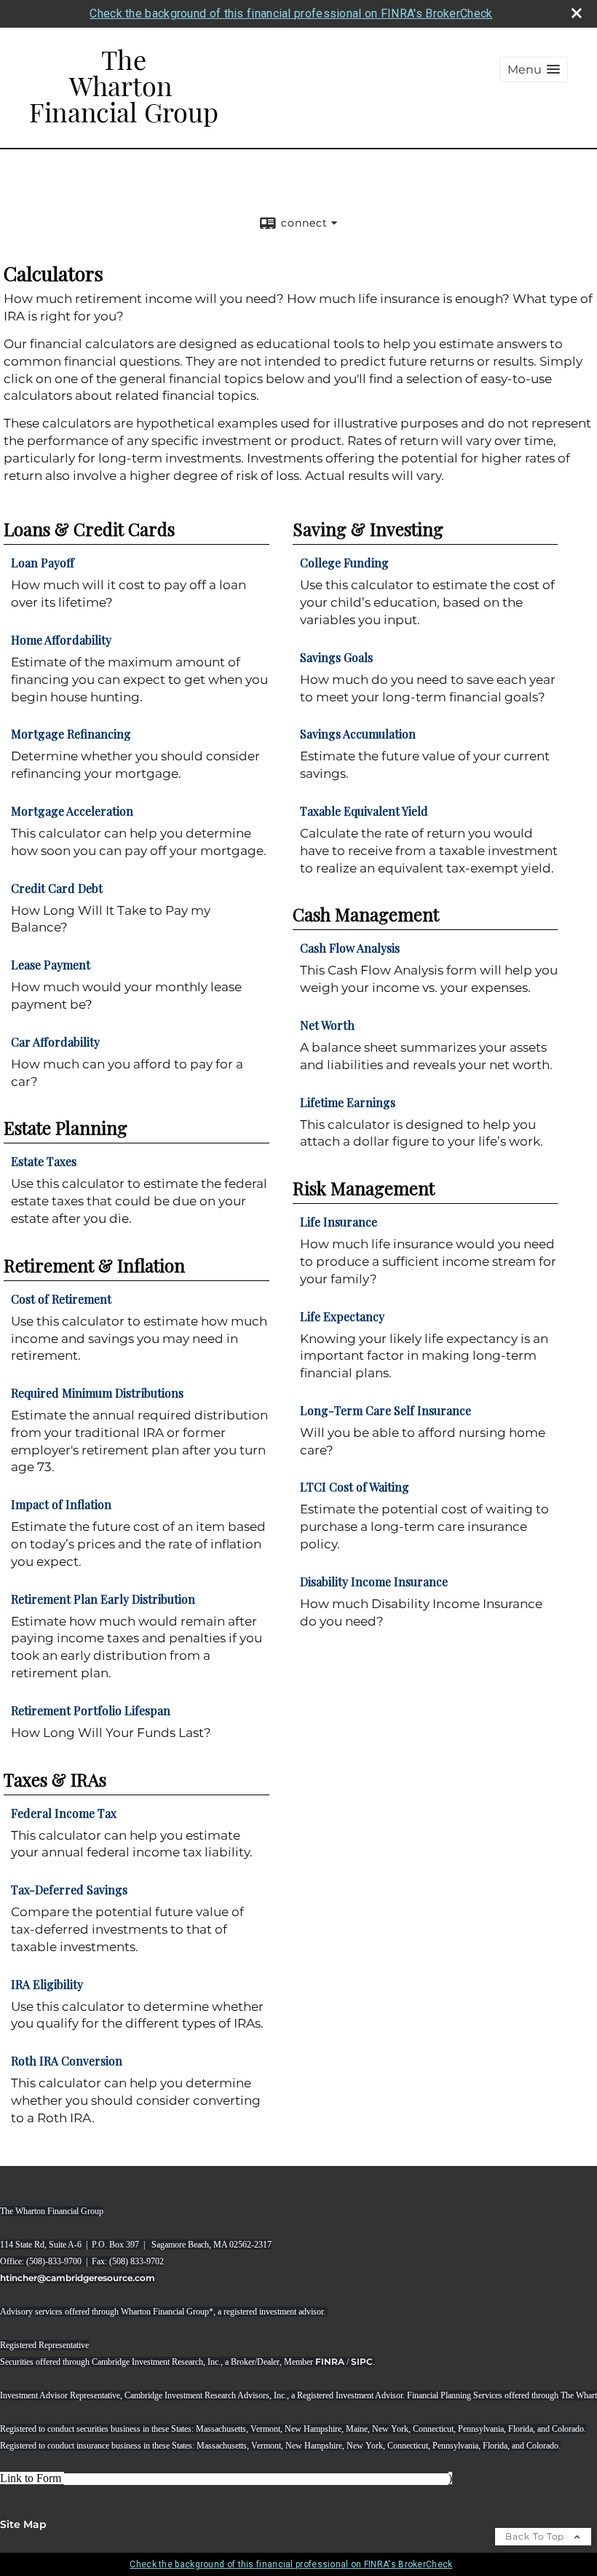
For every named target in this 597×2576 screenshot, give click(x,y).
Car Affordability (55, 1042)
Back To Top (536, 2536)
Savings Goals (336, 657)
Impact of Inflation (61, 1504)
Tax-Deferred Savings (69, 1890)
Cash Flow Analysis (350, 948)
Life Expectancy (342, 1316)
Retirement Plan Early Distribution (103, 1599)
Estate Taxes (44, 1161)
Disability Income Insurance (374, 1582)
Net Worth (327, 1025)
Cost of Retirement (61, 1299)
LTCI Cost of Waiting (355, 1487)
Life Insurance (339, 1222)
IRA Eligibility (47, 1984)
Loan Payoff (43, 563)
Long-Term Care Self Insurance (386, 1410)
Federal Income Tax (64, 1813)
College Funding (344, 563)
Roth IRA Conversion (67, 2061)
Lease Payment (51, 965)
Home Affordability (61, 640)
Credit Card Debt (57, 888)
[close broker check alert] (577, 13)
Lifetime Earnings (348, 1102)
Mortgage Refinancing (71, 734)
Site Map (23, 2524)
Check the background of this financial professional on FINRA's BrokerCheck (291, 13)
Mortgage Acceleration (72, 811)
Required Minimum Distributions (97, 1393)
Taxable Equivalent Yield (364, 811)
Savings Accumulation (358, 734)
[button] (534, 70)
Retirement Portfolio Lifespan (91, 1710)
